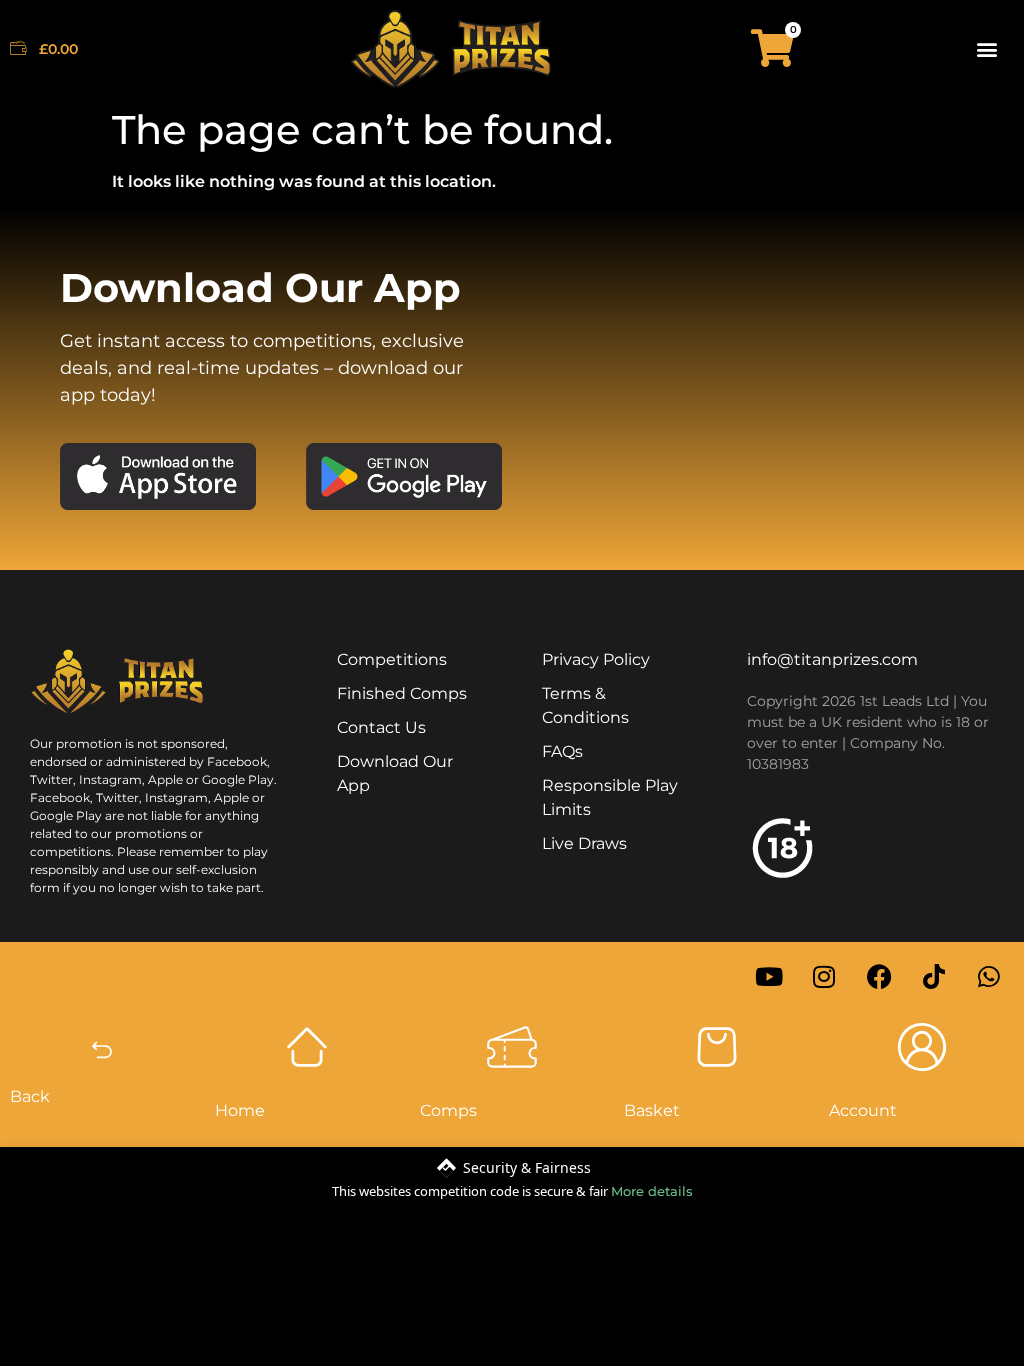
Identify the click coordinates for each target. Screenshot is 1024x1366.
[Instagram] (824, 977)
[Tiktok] (934, 977)
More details (652, 1191)
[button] (987, 48)
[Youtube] (769, 977)
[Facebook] (879, 977)
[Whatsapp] (989, 977)
